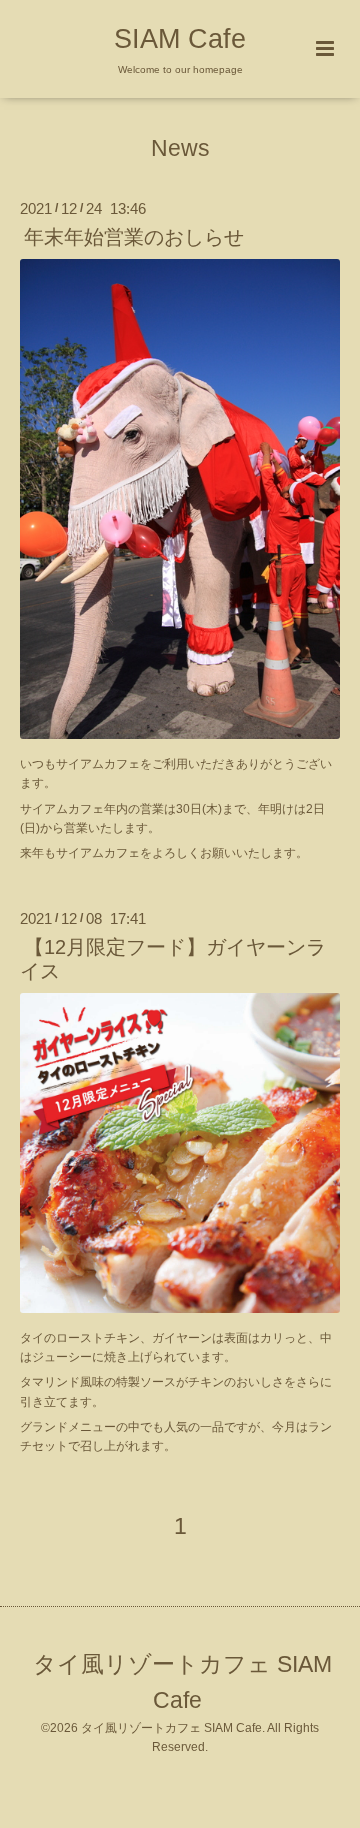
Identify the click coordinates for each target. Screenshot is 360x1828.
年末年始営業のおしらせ (134, 237)
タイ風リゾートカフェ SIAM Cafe (182, 1682)
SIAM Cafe (180, 39)
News (180, 148)
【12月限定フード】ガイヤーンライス (173, 958)
